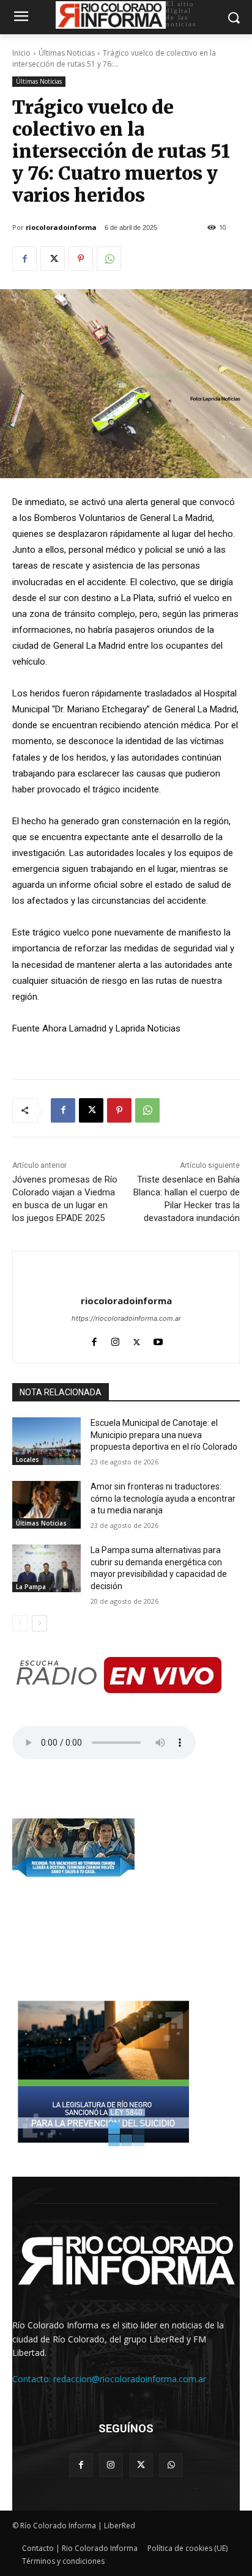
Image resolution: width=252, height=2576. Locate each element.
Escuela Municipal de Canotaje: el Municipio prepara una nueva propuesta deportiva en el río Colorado (164, 1435)
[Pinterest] (81, 259)
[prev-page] (20, 1623)
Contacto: (33, 2379)
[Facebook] (24, 259)
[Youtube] (158, 1339)
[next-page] (39, 1623)
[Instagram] (115, 1339)
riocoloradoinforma (61, 227)
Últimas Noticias (67, 53)
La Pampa (31, 1587)
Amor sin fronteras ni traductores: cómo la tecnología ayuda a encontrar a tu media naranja (163, 1498)
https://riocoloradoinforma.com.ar (126, 1318)
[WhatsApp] (109, 259)
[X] (53, 259)
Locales (28, 1460)
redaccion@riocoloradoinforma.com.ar (130, 2379)
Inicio (21, 53)
